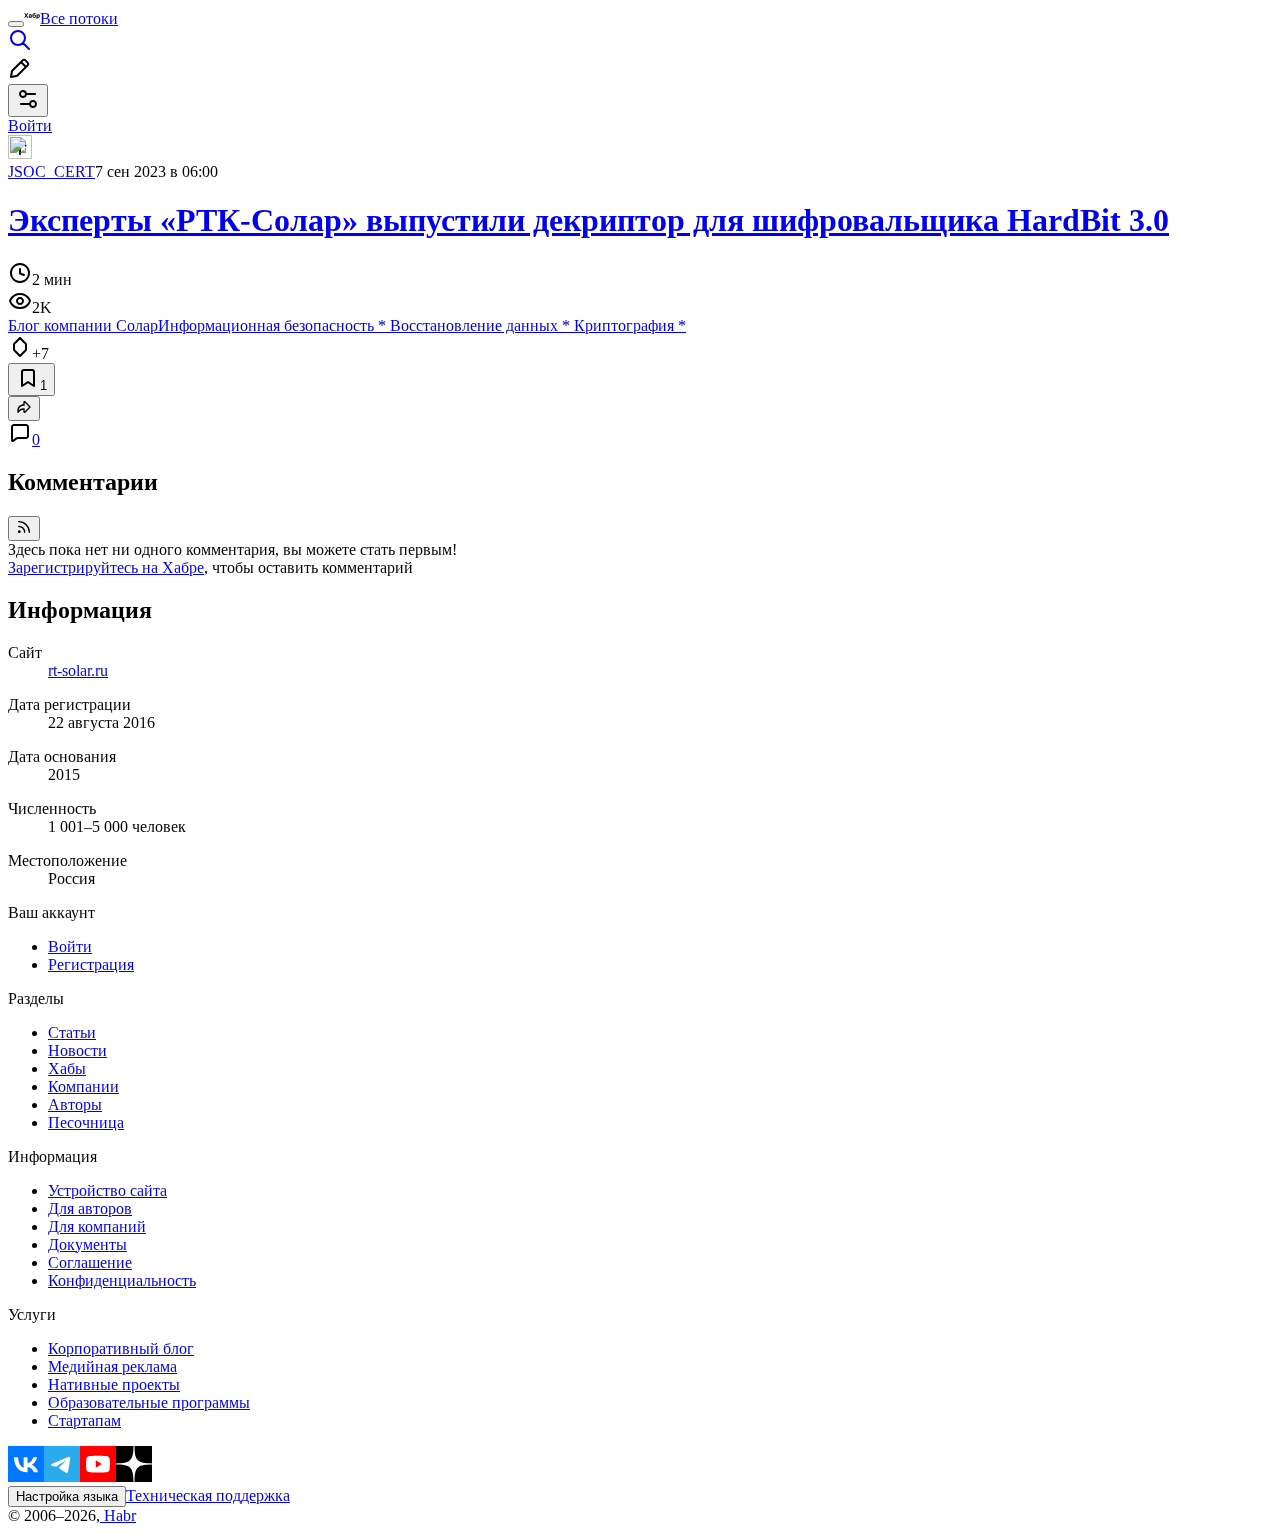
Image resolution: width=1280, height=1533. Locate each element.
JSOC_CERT (51, 171)
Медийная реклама (112, 1366)
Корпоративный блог (121, 1348)
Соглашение (90, 1262)
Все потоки (79, 18)
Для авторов (90, 1208)
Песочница (86, 1122)
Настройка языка (67, 1496)
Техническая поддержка (208, 1495)
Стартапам (84, 1420)
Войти (70, 946)
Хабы (67, 1068)
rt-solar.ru (78, 670)
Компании (83, 1086)
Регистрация (91, 964)
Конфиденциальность (122, 1280)
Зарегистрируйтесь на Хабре (106, 567)
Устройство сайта (107, 1190)
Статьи (72, 1032)
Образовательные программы (149, 1402)
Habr (118, 1515)
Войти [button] (30, 125)
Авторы (75, 1104)
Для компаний (97, 1226)
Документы (87, 1244)
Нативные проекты (114, 1384)
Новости (77, 1050)
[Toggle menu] (16, 24)
